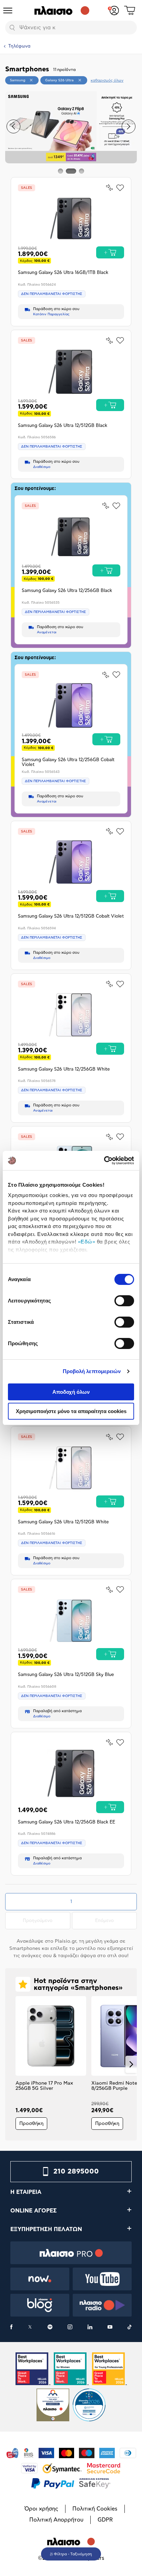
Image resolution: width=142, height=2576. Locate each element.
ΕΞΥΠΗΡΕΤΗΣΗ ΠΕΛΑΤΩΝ (46, 2229)
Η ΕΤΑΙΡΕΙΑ (26, 2192)
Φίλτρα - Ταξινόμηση (73, 2554)
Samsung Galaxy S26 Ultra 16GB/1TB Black (63, 273)
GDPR (105, 2520)
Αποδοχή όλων (71, 1392)
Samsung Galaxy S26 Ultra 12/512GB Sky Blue (66, 1675)
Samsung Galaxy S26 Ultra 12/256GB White (64, 1069)
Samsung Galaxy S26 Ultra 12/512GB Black (63, 426)
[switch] (124, 1301)
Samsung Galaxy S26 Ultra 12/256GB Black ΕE (67, 1822)
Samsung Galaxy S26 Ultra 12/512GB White (63, 1522)
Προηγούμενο (46, 1921)
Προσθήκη (31, 2124)
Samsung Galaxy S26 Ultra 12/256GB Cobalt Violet (68, 762)
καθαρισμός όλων (107, 80)
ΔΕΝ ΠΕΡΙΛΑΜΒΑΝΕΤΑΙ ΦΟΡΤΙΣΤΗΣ (52, 294)
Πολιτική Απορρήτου (56, 2520)
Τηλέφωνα (19, 46)
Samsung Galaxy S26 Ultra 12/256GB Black (67, 591)
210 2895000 (76, 2171)
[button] (13, 126)
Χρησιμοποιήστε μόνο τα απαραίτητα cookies (71, 1411)
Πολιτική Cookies (95, 2509)
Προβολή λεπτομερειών (92, 1371)
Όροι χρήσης (41, 2509)
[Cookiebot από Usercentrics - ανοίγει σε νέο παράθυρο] (104, 1161)
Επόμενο (116, 1921)
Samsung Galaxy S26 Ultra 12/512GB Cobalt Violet (71, 916)
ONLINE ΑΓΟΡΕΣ (34, 2211)
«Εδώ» (87, 1242)
